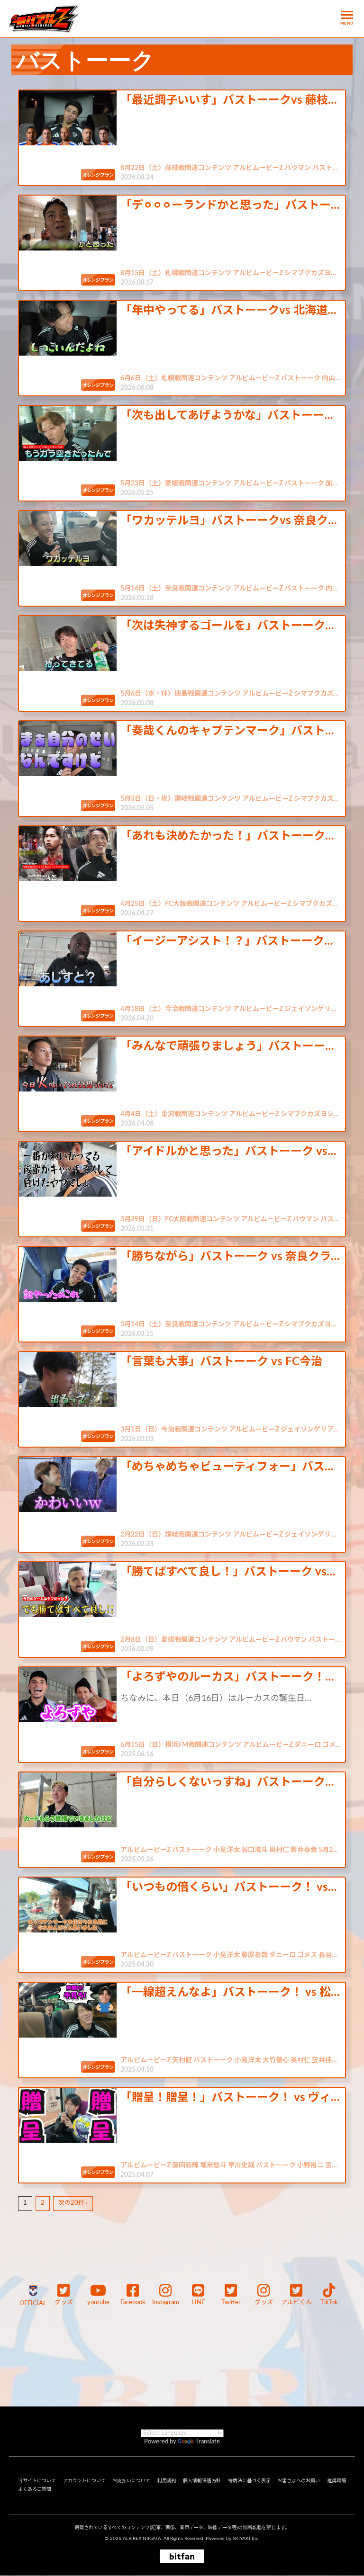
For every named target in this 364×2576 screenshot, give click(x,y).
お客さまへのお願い (299, 2481)
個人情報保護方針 (202, 2481)
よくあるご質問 (35, 2489)
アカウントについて (84, 2481)
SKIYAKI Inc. (246, 2539)
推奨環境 (337, 2481)
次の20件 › (73, 2203)
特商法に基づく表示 (249, 2481)
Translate (208, 2442)
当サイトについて (37, 2481)
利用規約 (167, 2481)
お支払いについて (131, 2481)
